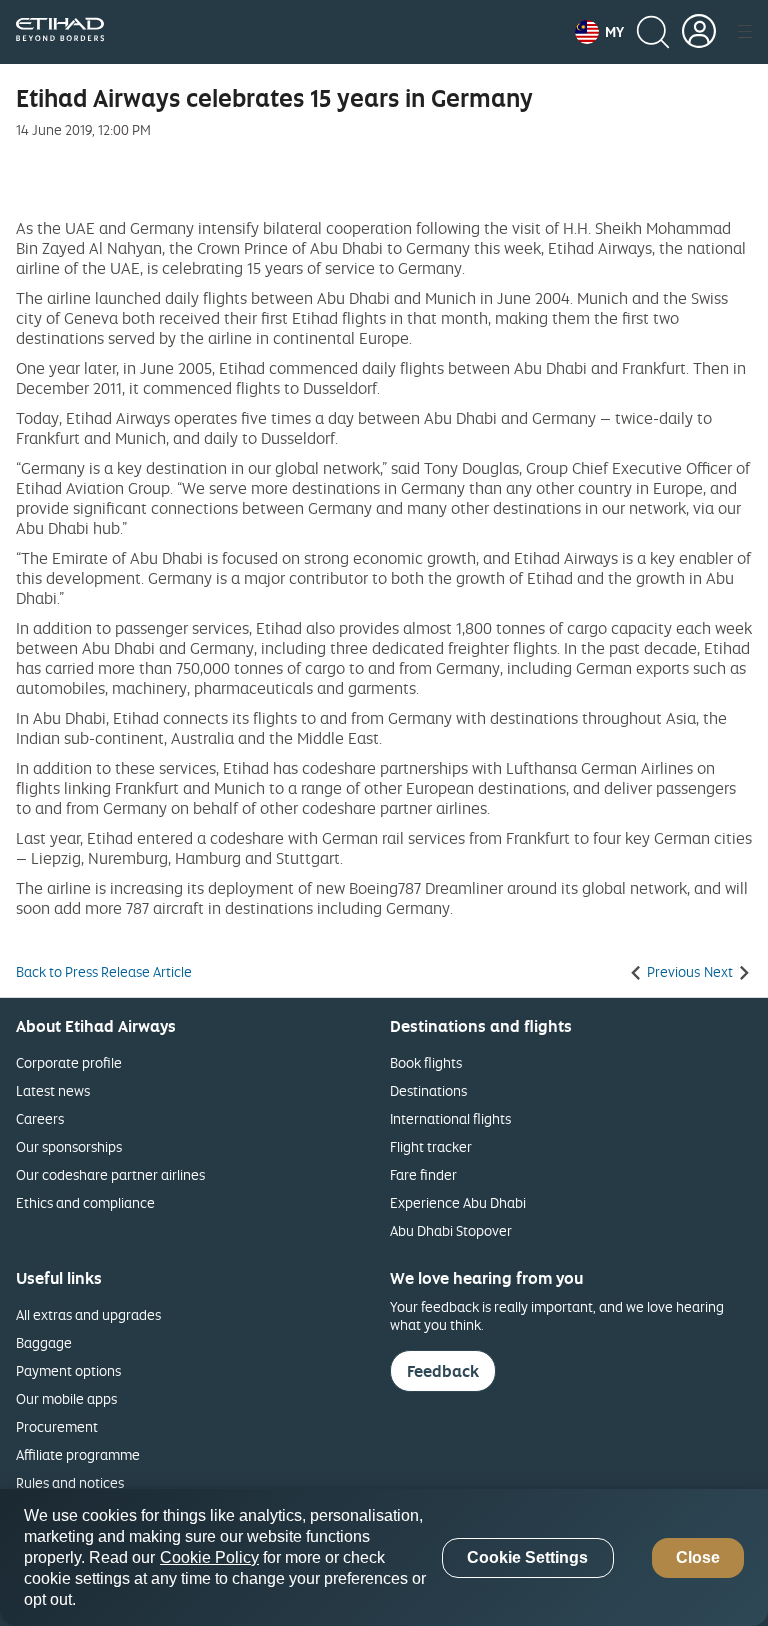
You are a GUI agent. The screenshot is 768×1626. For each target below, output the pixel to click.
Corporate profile (69, 1062)
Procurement (57, 1426)
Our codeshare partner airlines (110, 1174)
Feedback (443, 1371)
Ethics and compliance (85, 1202)
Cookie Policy (209, 1557)
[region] (384, 1557)
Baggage (44, 1342)
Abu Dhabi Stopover (451, 1230)
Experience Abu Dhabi (458, 1202)
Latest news (53, 1090)
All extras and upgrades (88, 1314)
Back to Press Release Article (104, 972)
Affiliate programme (78, 1454)
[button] (599, 32)
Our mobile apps (66, 1398)
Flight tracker (431, 1146)
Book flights (426, 1062)
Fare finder (423, 1174)
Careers (40, 1118)
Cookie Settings (527, 1557)
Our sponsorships (69, 1146)
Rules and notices (70, 1482)
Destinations (428, 1090)
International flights (450, 1118)
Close (698, 1557)
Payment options (68, 1370)
